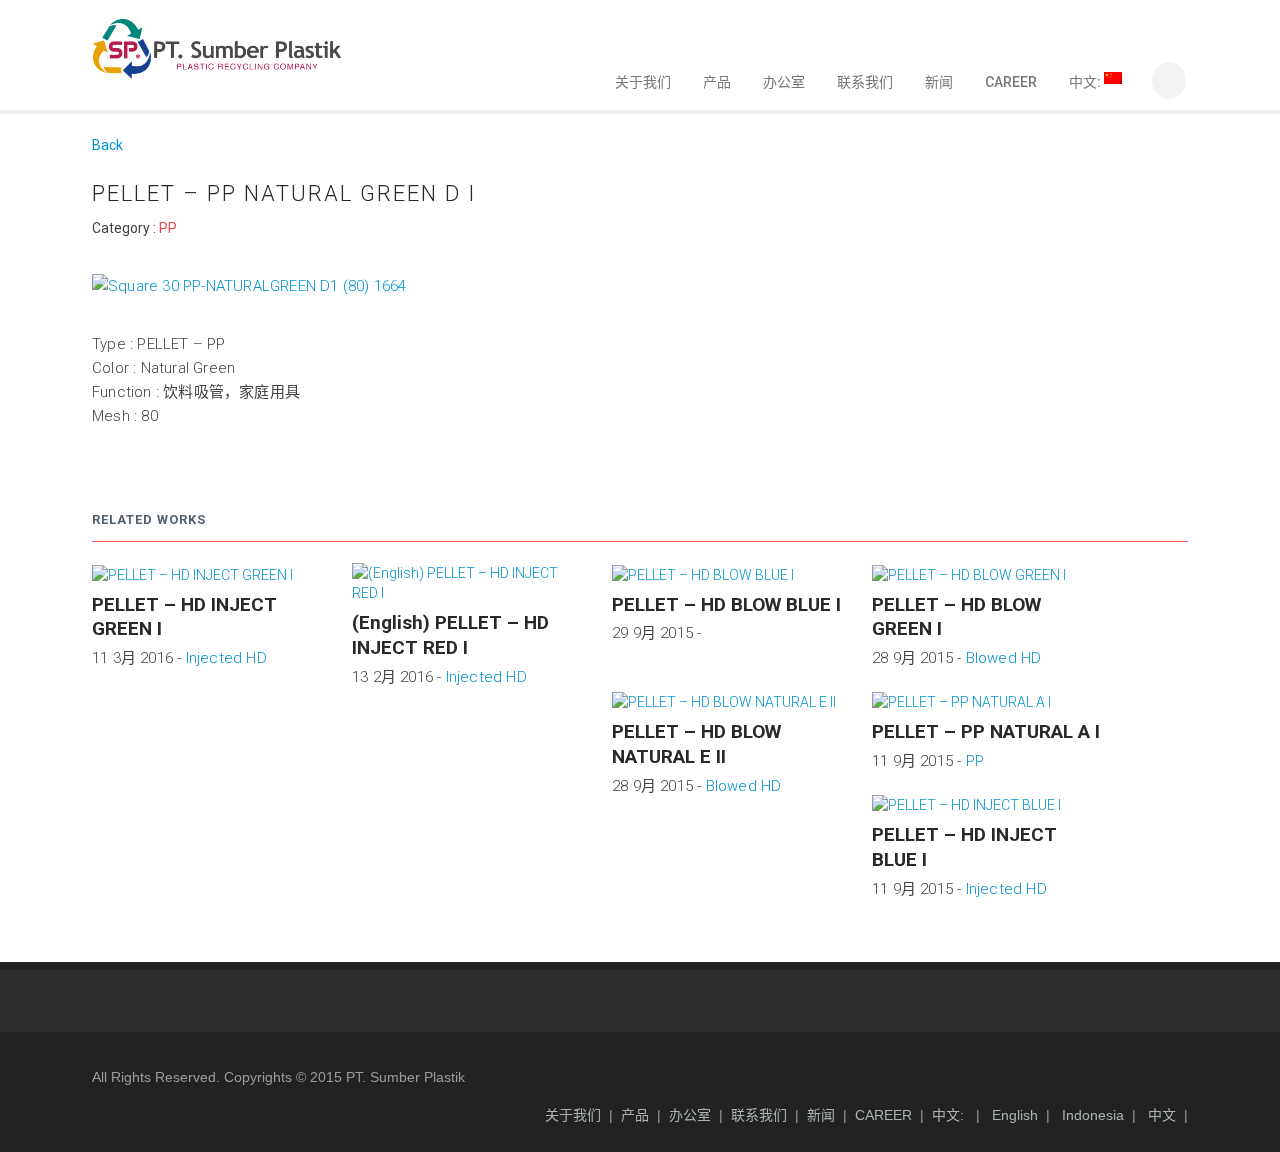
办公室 (784, 82)
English (1013, 1115)
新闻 (939, 82)
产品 (717, 82)
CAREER (1011, 82)
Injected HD (226, 658)
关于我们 (643, 82)
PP (168, 228)
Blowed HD (1004, 658)
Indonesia (1091, 1115)
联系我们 (865, 82)
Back (107, 145)
